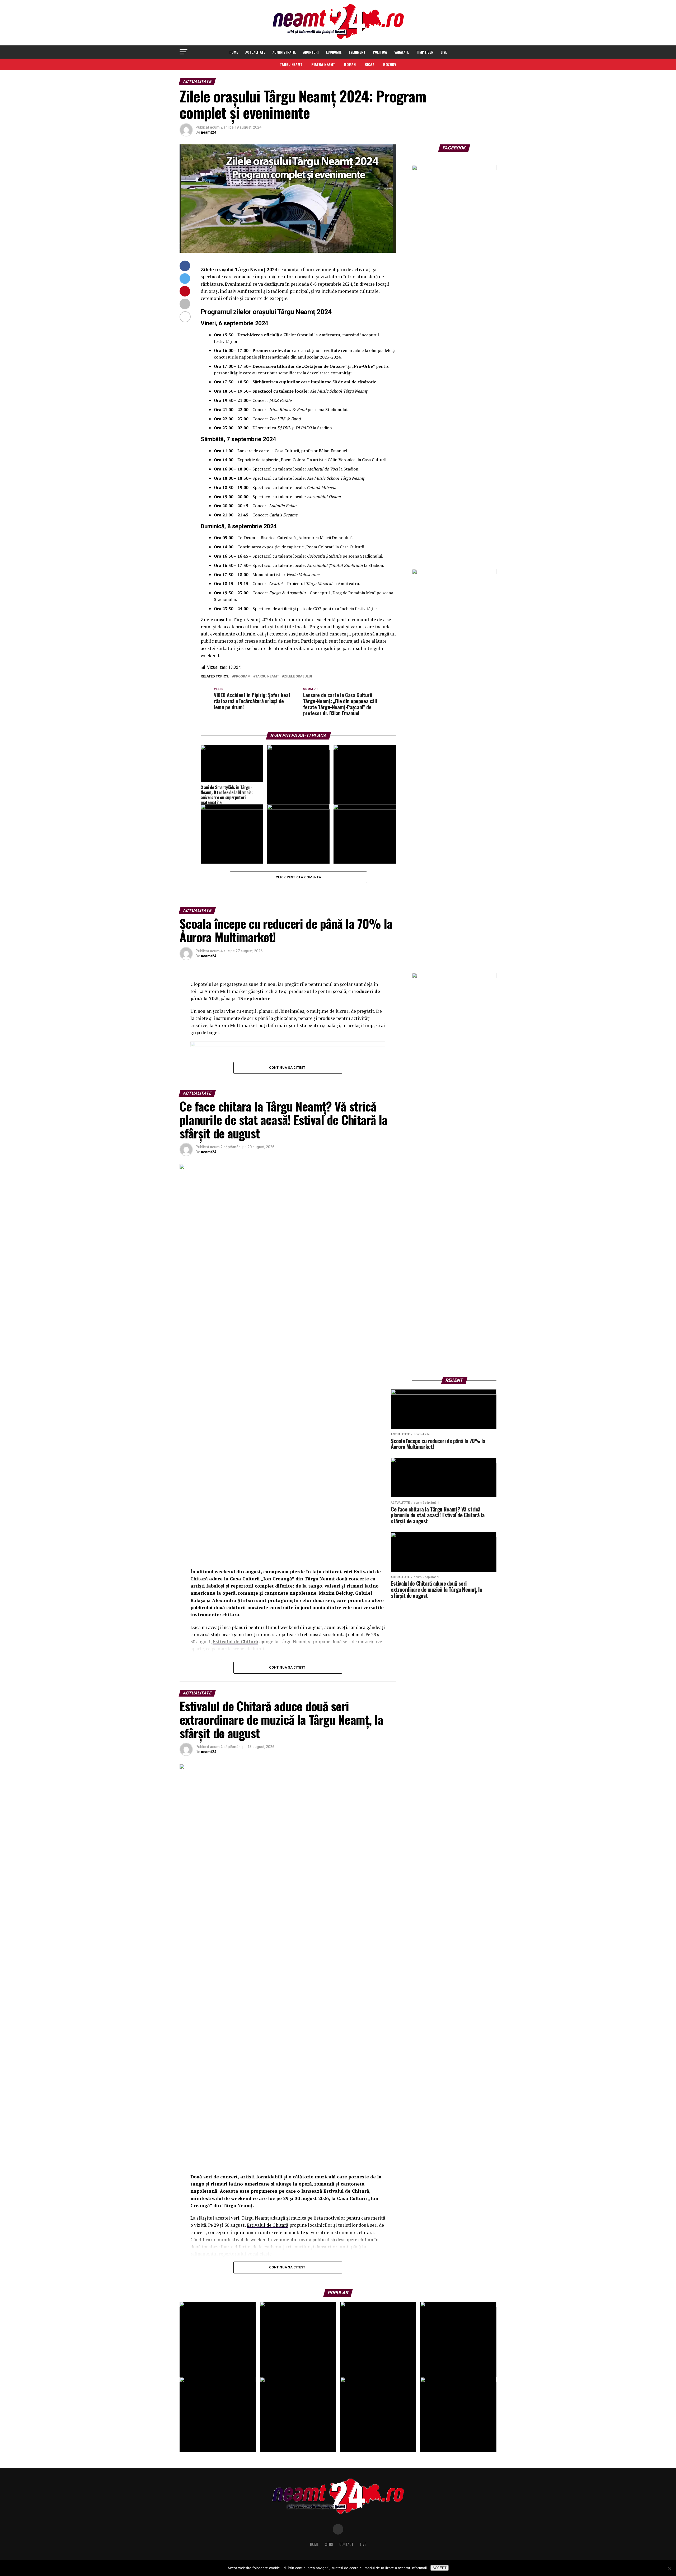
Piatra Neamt (323, 64)
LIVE (444, 52)
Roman (350, 64)
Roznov (390, 64)
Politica (380, 52)
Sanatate (402, 52)
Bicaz (369, 64)
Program (242, 677)
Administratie (284, 52)
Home (234, 52)
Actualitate (255, 52)
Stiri (329, 2544)
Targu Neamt (291, 64)
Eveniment (357, 52)
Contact (346, 2544)
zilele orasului (298, 677)
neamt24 (209, 132)
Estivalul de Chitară (267, 2225)
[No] (669, 2569)
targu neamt (267, 677)
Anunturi (311, 52)
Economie (334, 52)
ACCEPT (440, 2568)
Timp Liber (425, 52)
